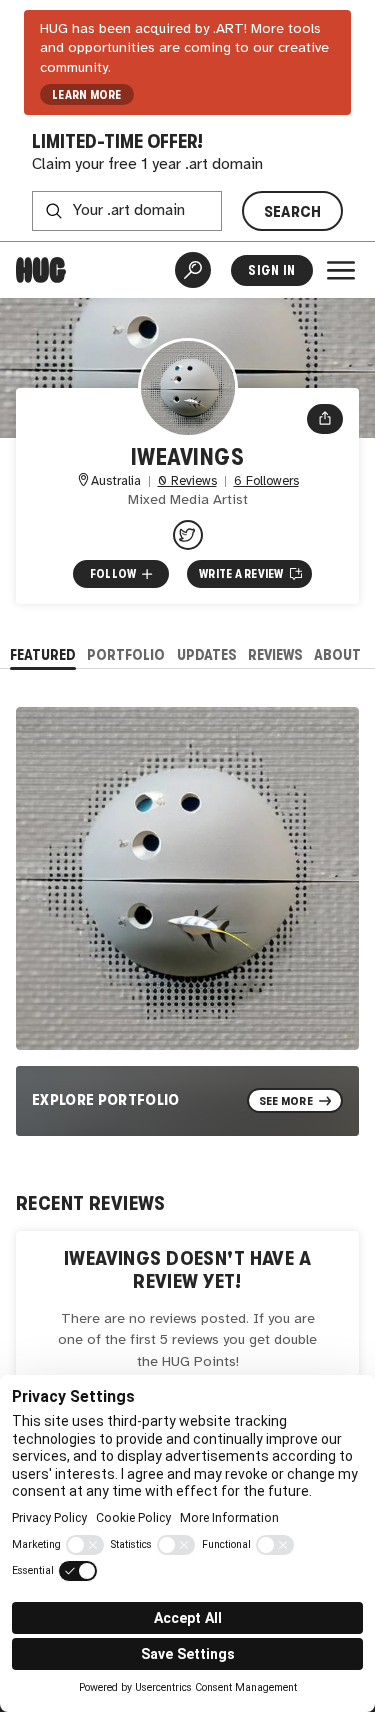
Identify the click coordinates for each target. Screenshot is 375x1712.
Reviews (275, 654)
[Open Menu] (341, 270)
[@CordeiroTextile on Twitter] (188, 535)
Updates (207, 654)
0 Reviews (187, 481)
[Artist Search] (193, 270)
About (337, 654)
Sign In (271, 270)
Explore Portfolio (106, 1099)
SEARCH (293, 211)
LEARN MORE (86, 95)
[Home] (41, 270)
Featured (43, 654)
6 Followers (266, 481)
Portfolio (126, 654)
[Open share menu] (325, 419)
